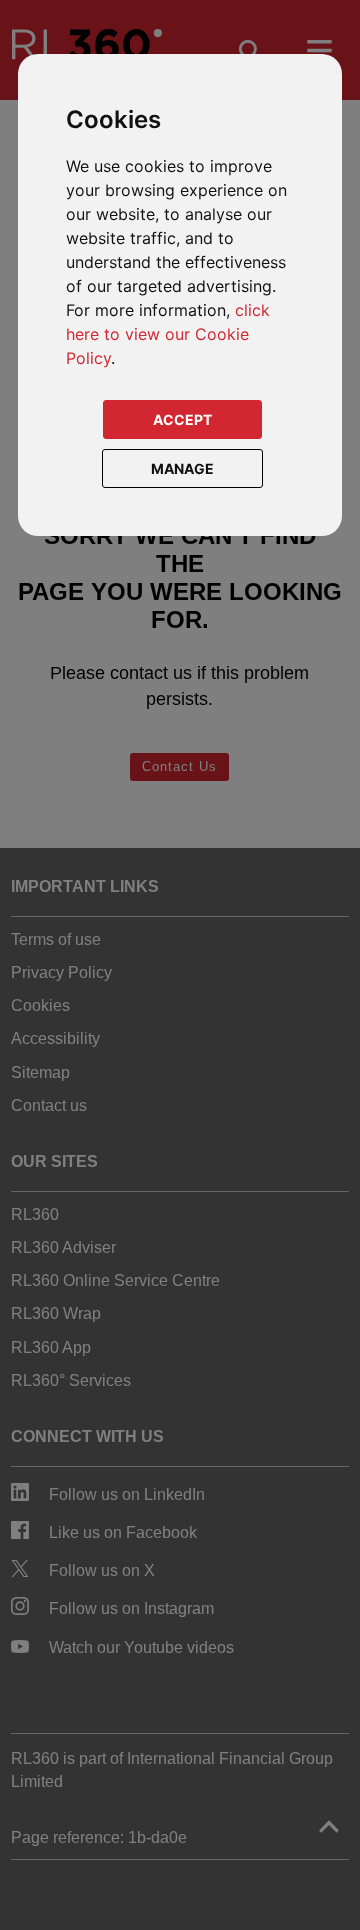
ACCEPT (182, 419)
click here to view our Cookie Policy (168, 334)
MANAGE (182, 468)
